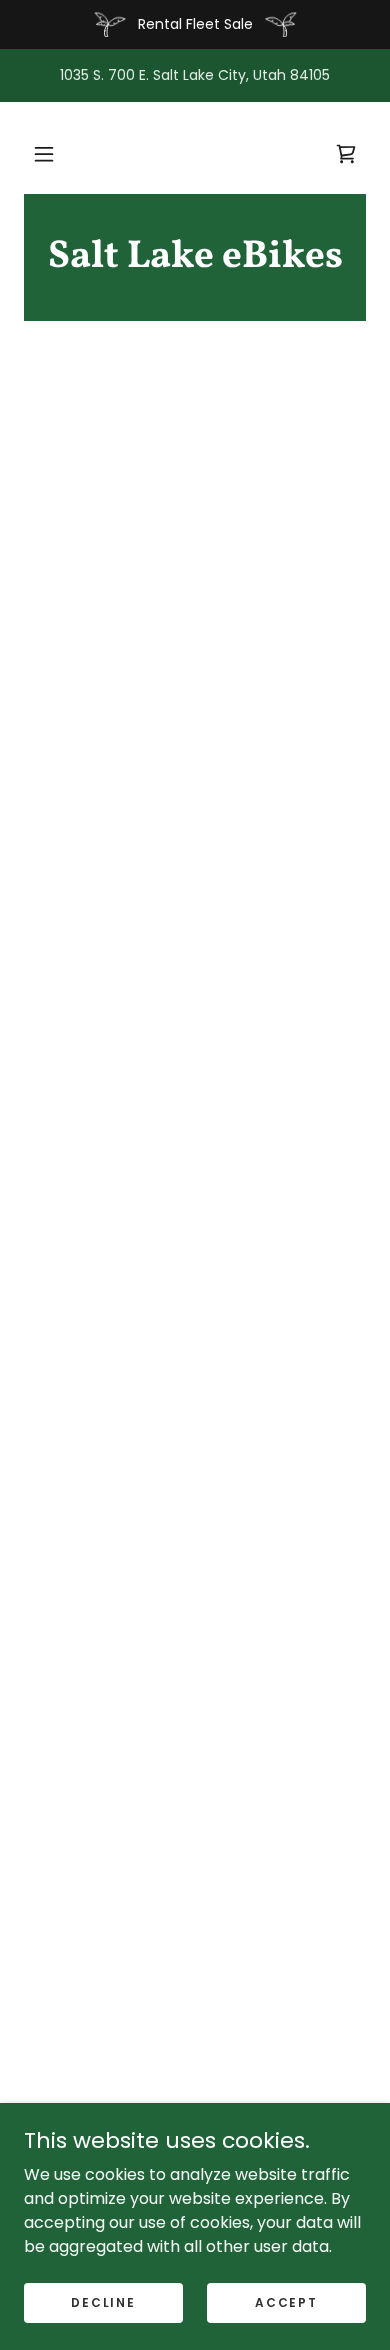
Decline (103, 2301)
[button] (44, 154)
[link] (195, 257)
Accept (286, 2301)
